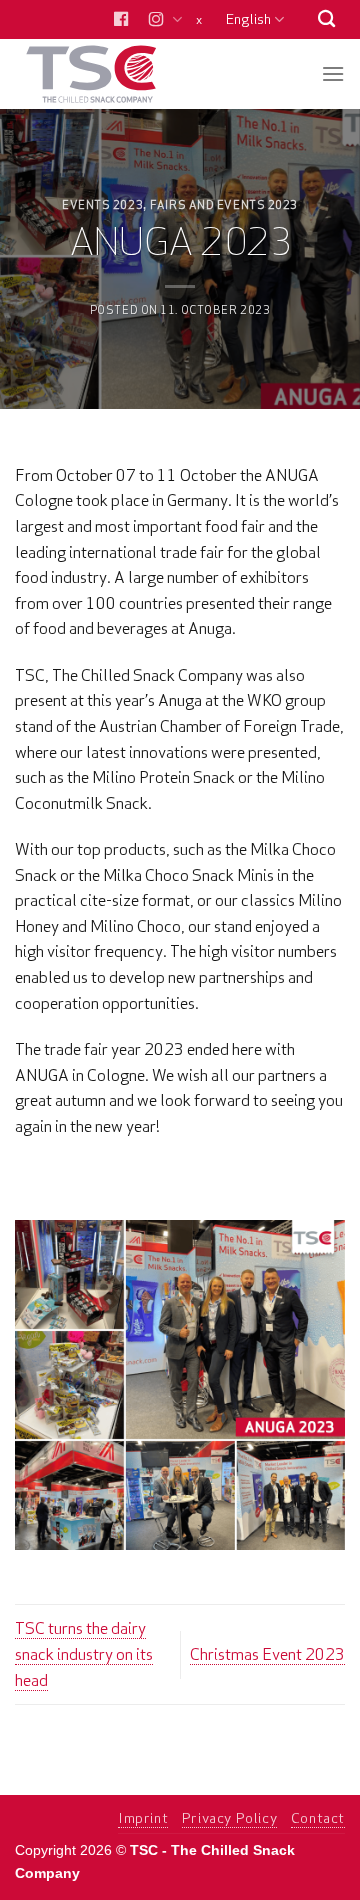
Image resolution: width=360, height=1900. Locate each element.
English (248, 19)
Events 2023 (102, 205)
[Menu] (333, 73)
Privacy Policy (230, 1818)
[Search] (326, 19)
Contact (318, 1818)
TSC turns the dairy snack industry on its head (84, 1653)
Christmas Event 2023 (267, 1654)
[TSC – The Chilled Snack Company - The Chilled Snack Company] (112, 74)
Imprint (143, 1818)
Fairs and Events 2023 (224, 205)
